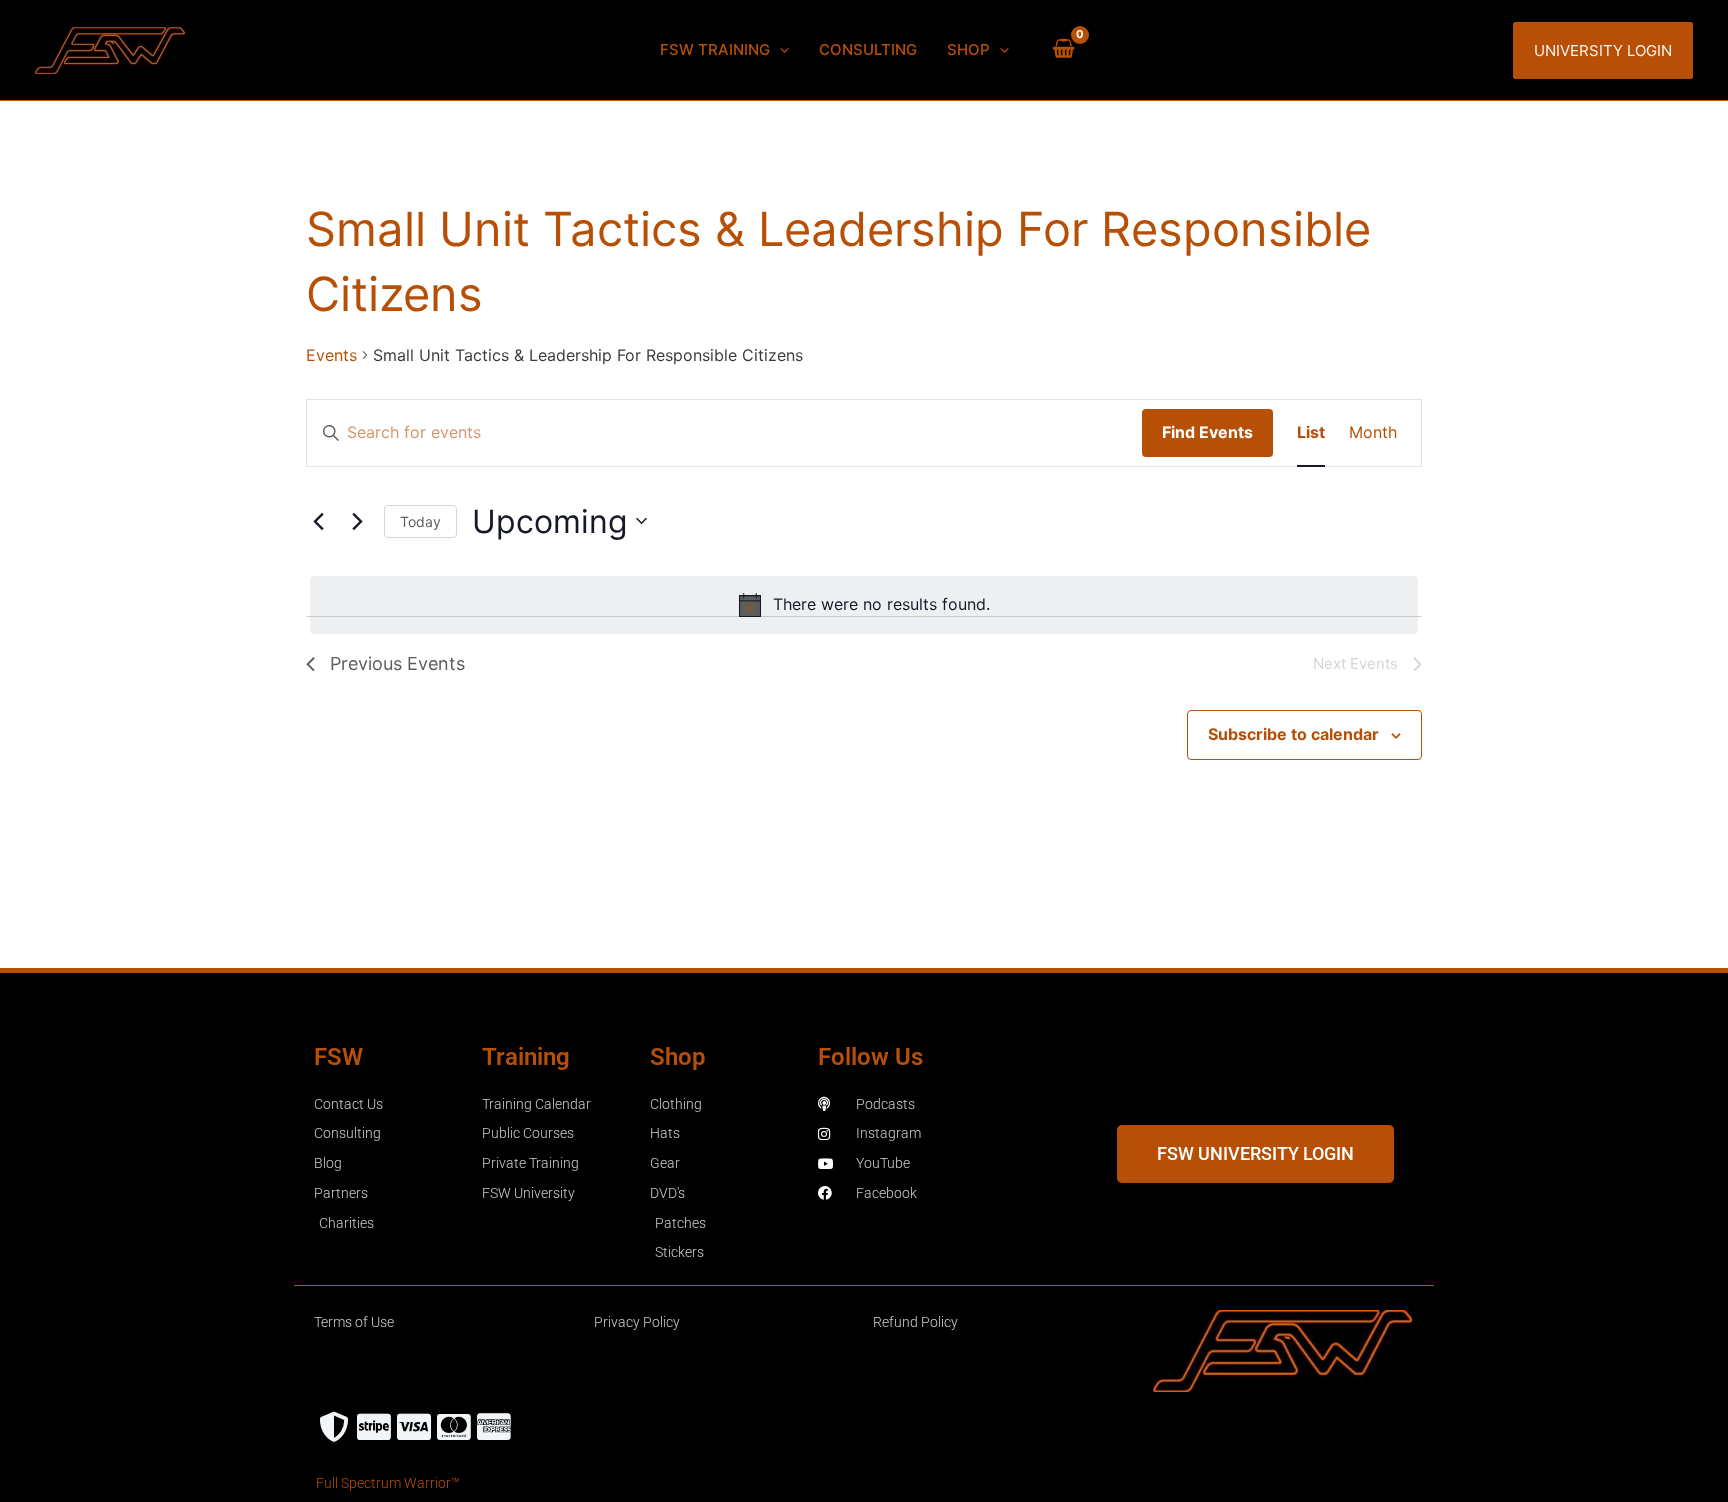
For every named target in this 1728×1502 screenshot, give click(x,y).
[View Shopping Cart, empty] (1063, 50)
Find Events (1207, 432)
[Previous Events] (318, 521)
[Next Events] (357, 521)
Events (331, 355)
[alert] (864, 605)
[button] (779, 50)
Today (420, 521)
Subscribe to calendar (1293, 734)
